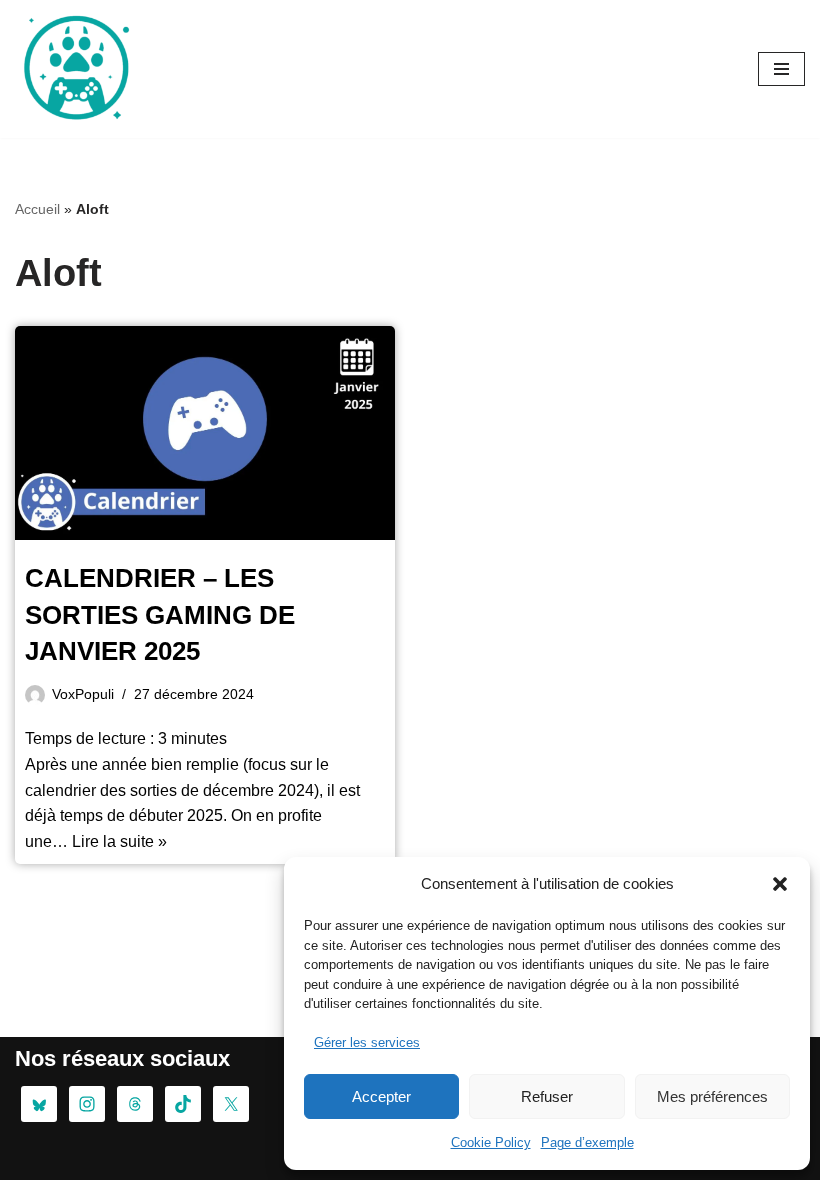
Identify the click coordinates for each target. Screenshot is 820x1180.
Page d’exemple (587, 1142)
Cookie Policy (491, 1142)
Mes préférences (712, 1096)
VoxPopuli (83, 694)
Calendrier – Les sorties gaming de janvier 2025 (160, 614)
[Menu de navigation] (781, 69)
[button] (780, 884)
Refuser (547, 1096)
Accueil (37, 209)
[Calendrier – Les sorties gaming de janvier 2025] (205, 433)
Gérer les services (367, 1042)
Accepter (381, 1096)
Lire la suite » (119, 841)
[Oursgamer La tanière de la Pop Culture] (75, 69)
